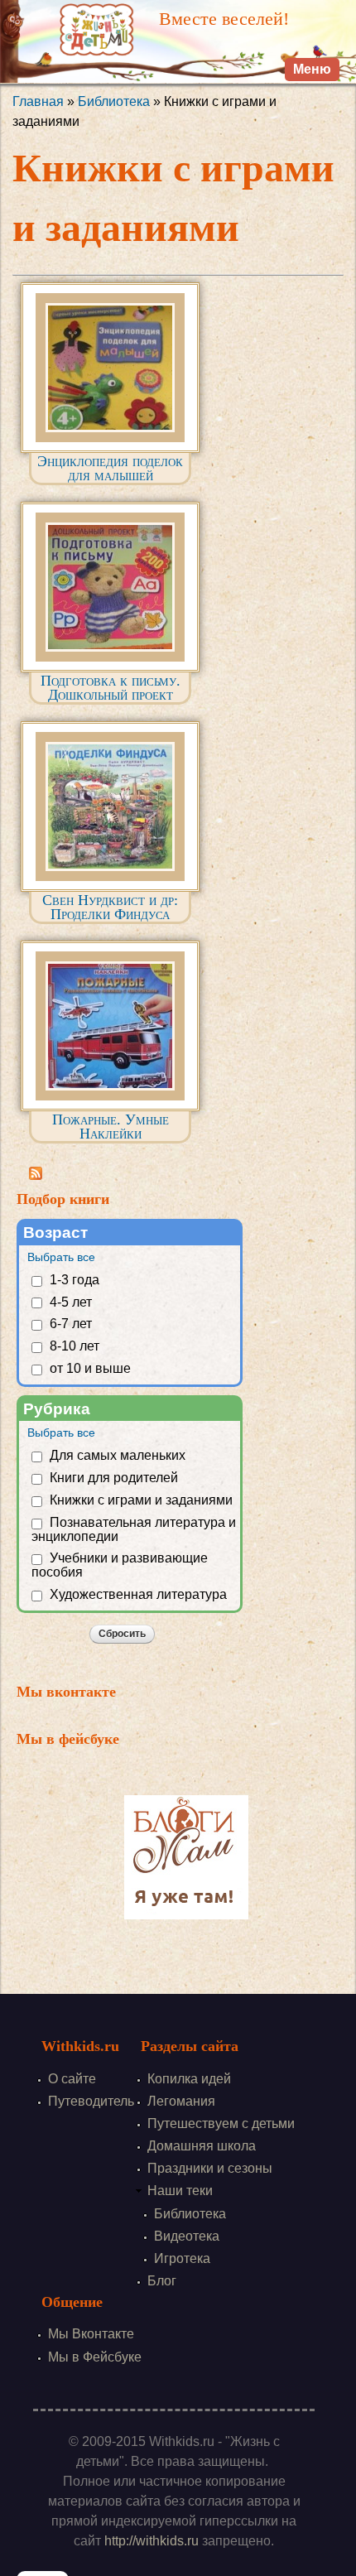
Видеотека (187, 2236)
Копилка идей (189, 2079)
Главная (38, 101)
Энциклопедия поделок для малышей (110, 468)
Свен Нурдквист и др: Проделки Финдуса (110, 907)
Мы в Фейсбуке (95, 2357)
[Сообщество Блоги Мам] (186, 1909)
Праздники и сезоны (210, 2168)
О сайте (72, 2079)
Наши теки (180, 2191)
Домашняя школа (202, 2146)
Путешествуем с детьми (221, 2123)
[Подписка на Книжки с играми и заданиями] (36, 1170)
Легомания (181, 2101)
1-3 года (75, 1280)
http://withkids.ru (152, 2541)
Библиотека (114, 101)
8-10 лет (75, 1346)
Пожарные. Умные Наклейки (111, 1127)
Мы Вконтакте (91, 2334)
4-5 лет (71, 1302)
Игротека (182, 2258)
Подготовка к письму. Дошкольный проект (111, 688)
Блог (162, 2281)
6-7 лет (71, 1324)
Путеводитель (91, 2101)
